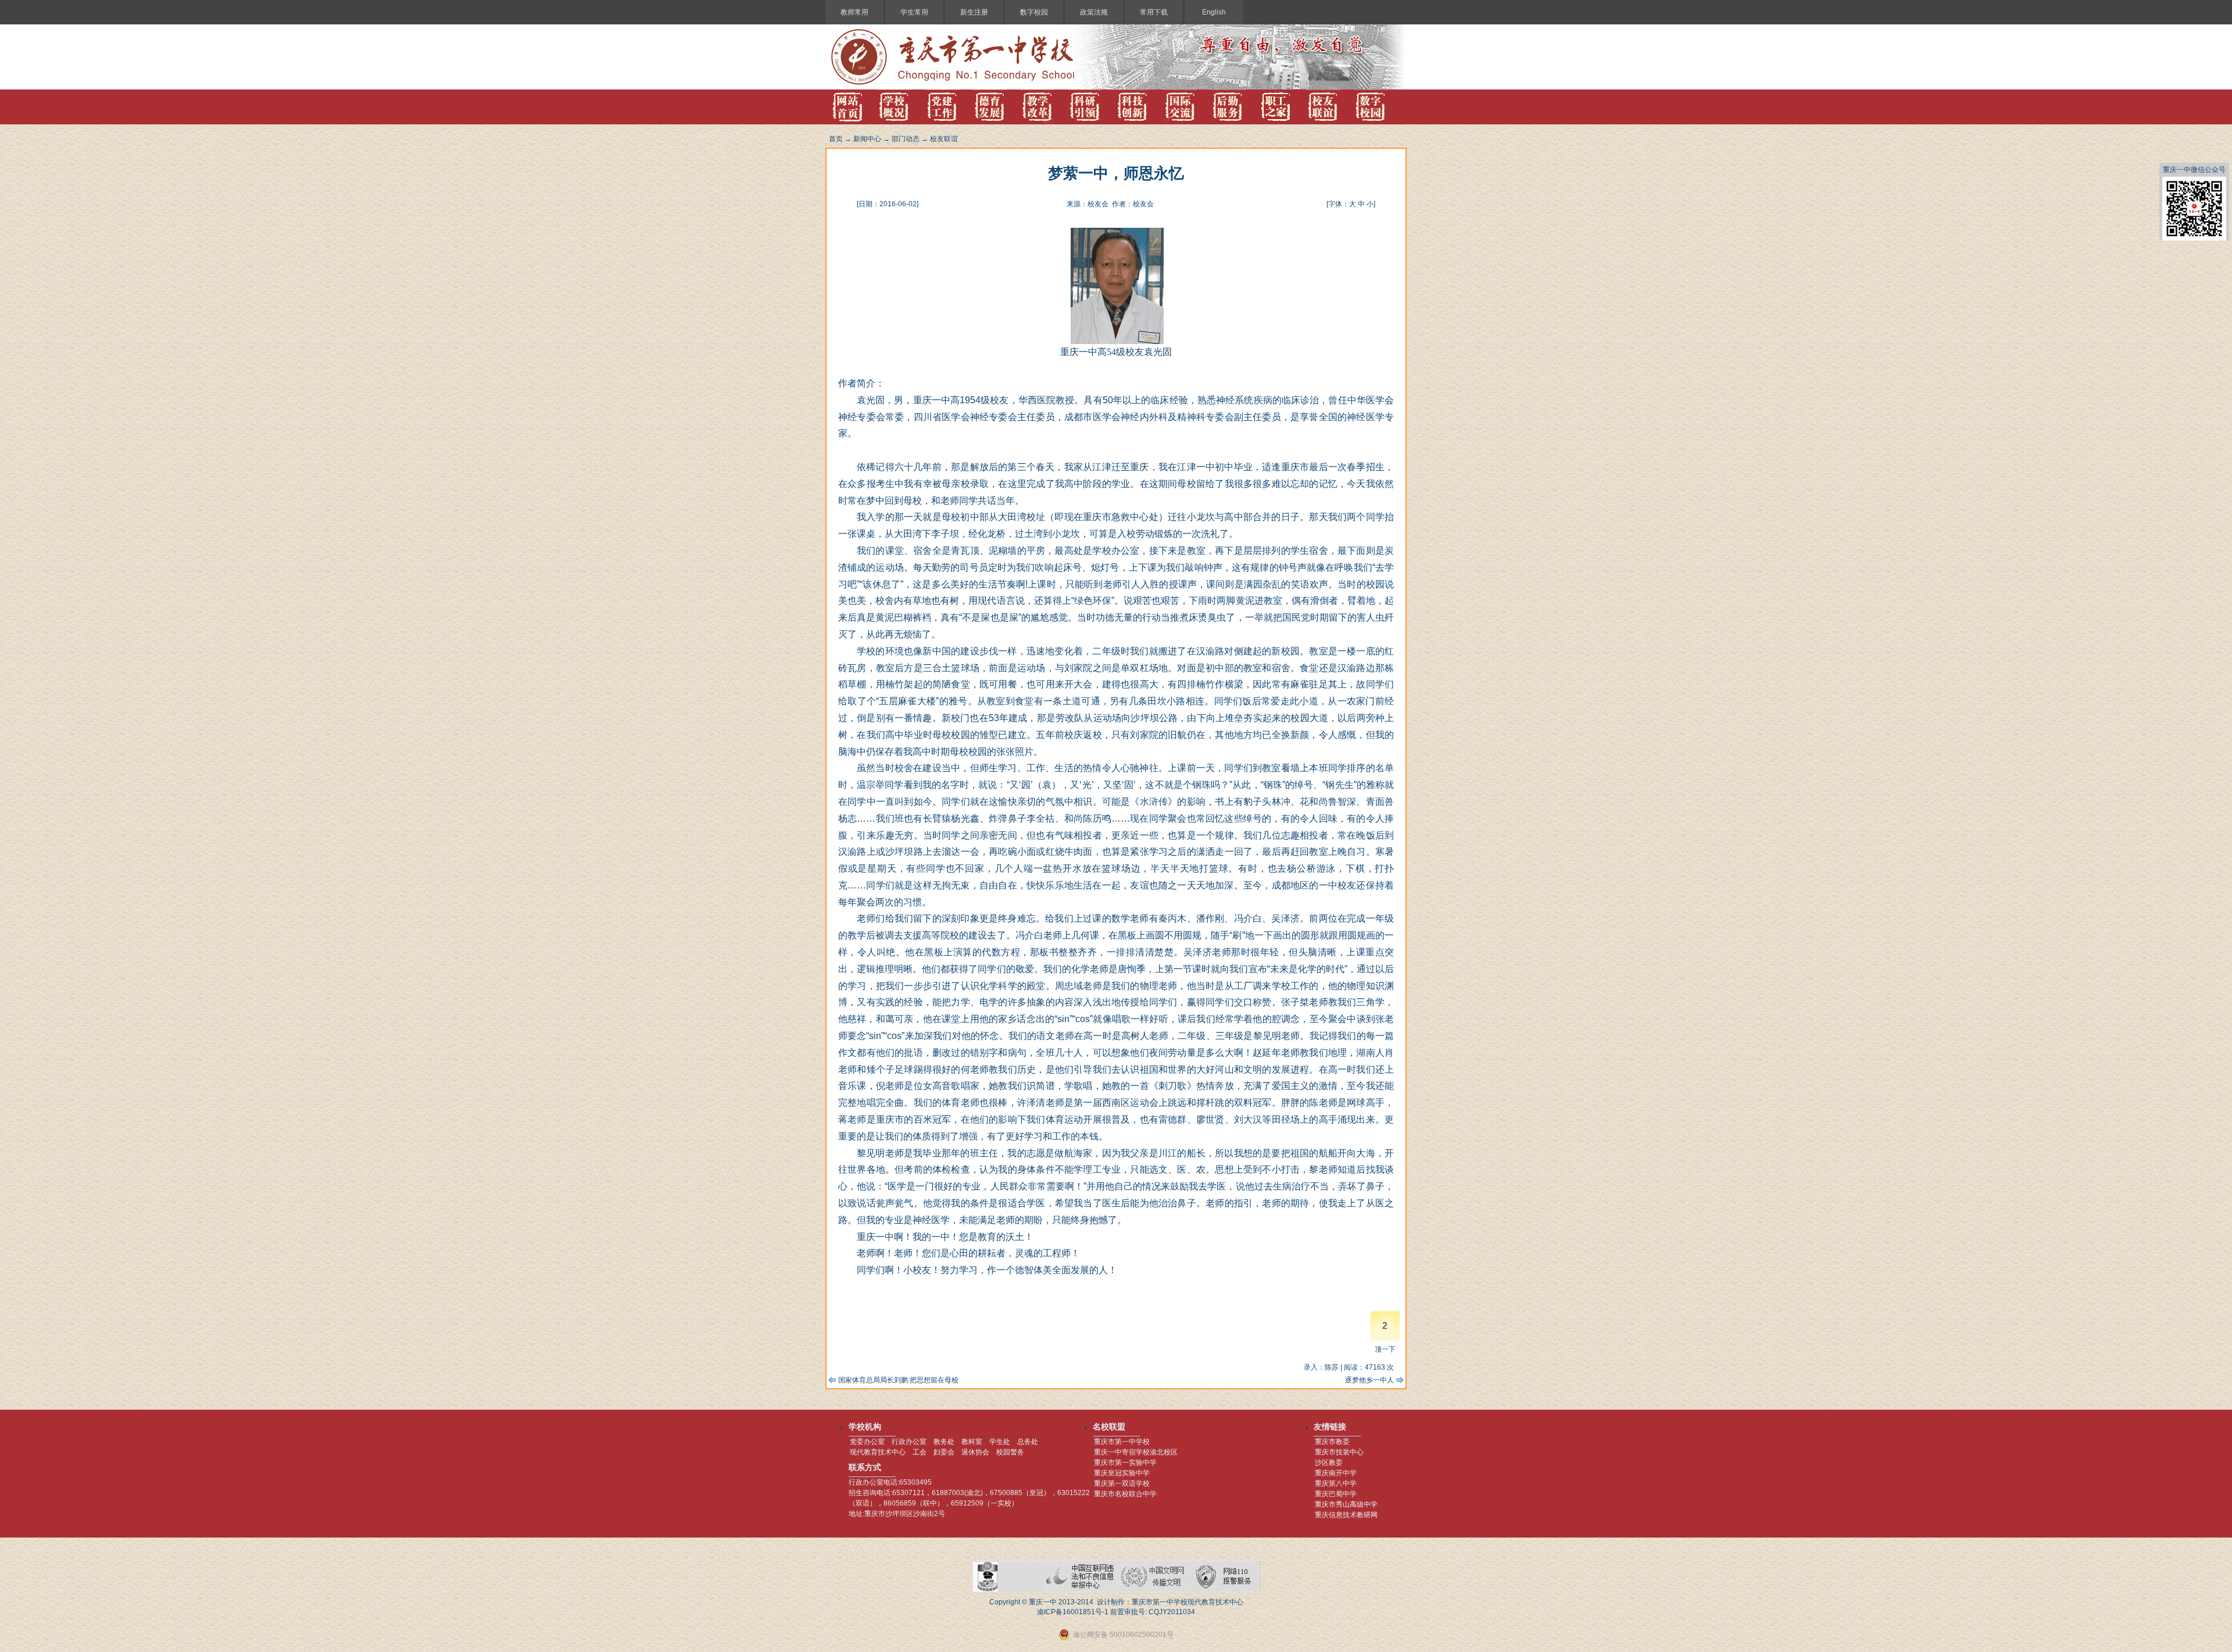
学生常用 (914, 12)
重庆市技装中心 (1339, 1452)
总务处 (1028, 1442)
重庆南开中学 (1336, 1473)
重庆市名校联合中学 (1125, 1494)
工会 (920, 1452)
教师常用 (854, 12)
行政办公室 (909, 1442)
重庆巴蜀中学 (1336, 1494)
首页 (836, 139)
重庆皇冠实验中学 (1122, 1473)
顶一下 (1385, 1349)
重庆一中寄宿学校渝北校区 (1136, 1452)
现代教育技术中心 (878, 1452)
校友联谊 (944, 139)
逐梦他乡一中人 (1369, 1380)
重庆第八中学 (1336, 1483)
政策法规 (1094, 12)
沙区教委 (1329, 1463)
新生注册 (974, 12)
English (1214, 12)
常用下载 (1154, 12)
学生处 (1000, 1442)
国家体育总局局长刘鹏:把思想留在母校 (898, 1380)
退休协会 (975, 1452)
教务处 (944, 1442)
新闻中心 (867, 139)
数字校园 (1034, 12)
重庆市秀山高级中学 (1346, 1504)
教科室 (972, 1442)
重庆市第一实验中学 (1125, 1463)
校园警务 (1010, 1452)
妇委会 (944, 1452)
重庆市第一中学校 (1122, 1442)
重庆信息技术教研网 (1346, 1515)
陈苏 (1332, 1367)
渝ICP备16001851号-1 (1073, 1612)
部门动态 (906, 139)
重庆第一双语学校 (1122, 1483)
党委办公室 (867, 1442)
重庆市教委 (1332, 1442)
